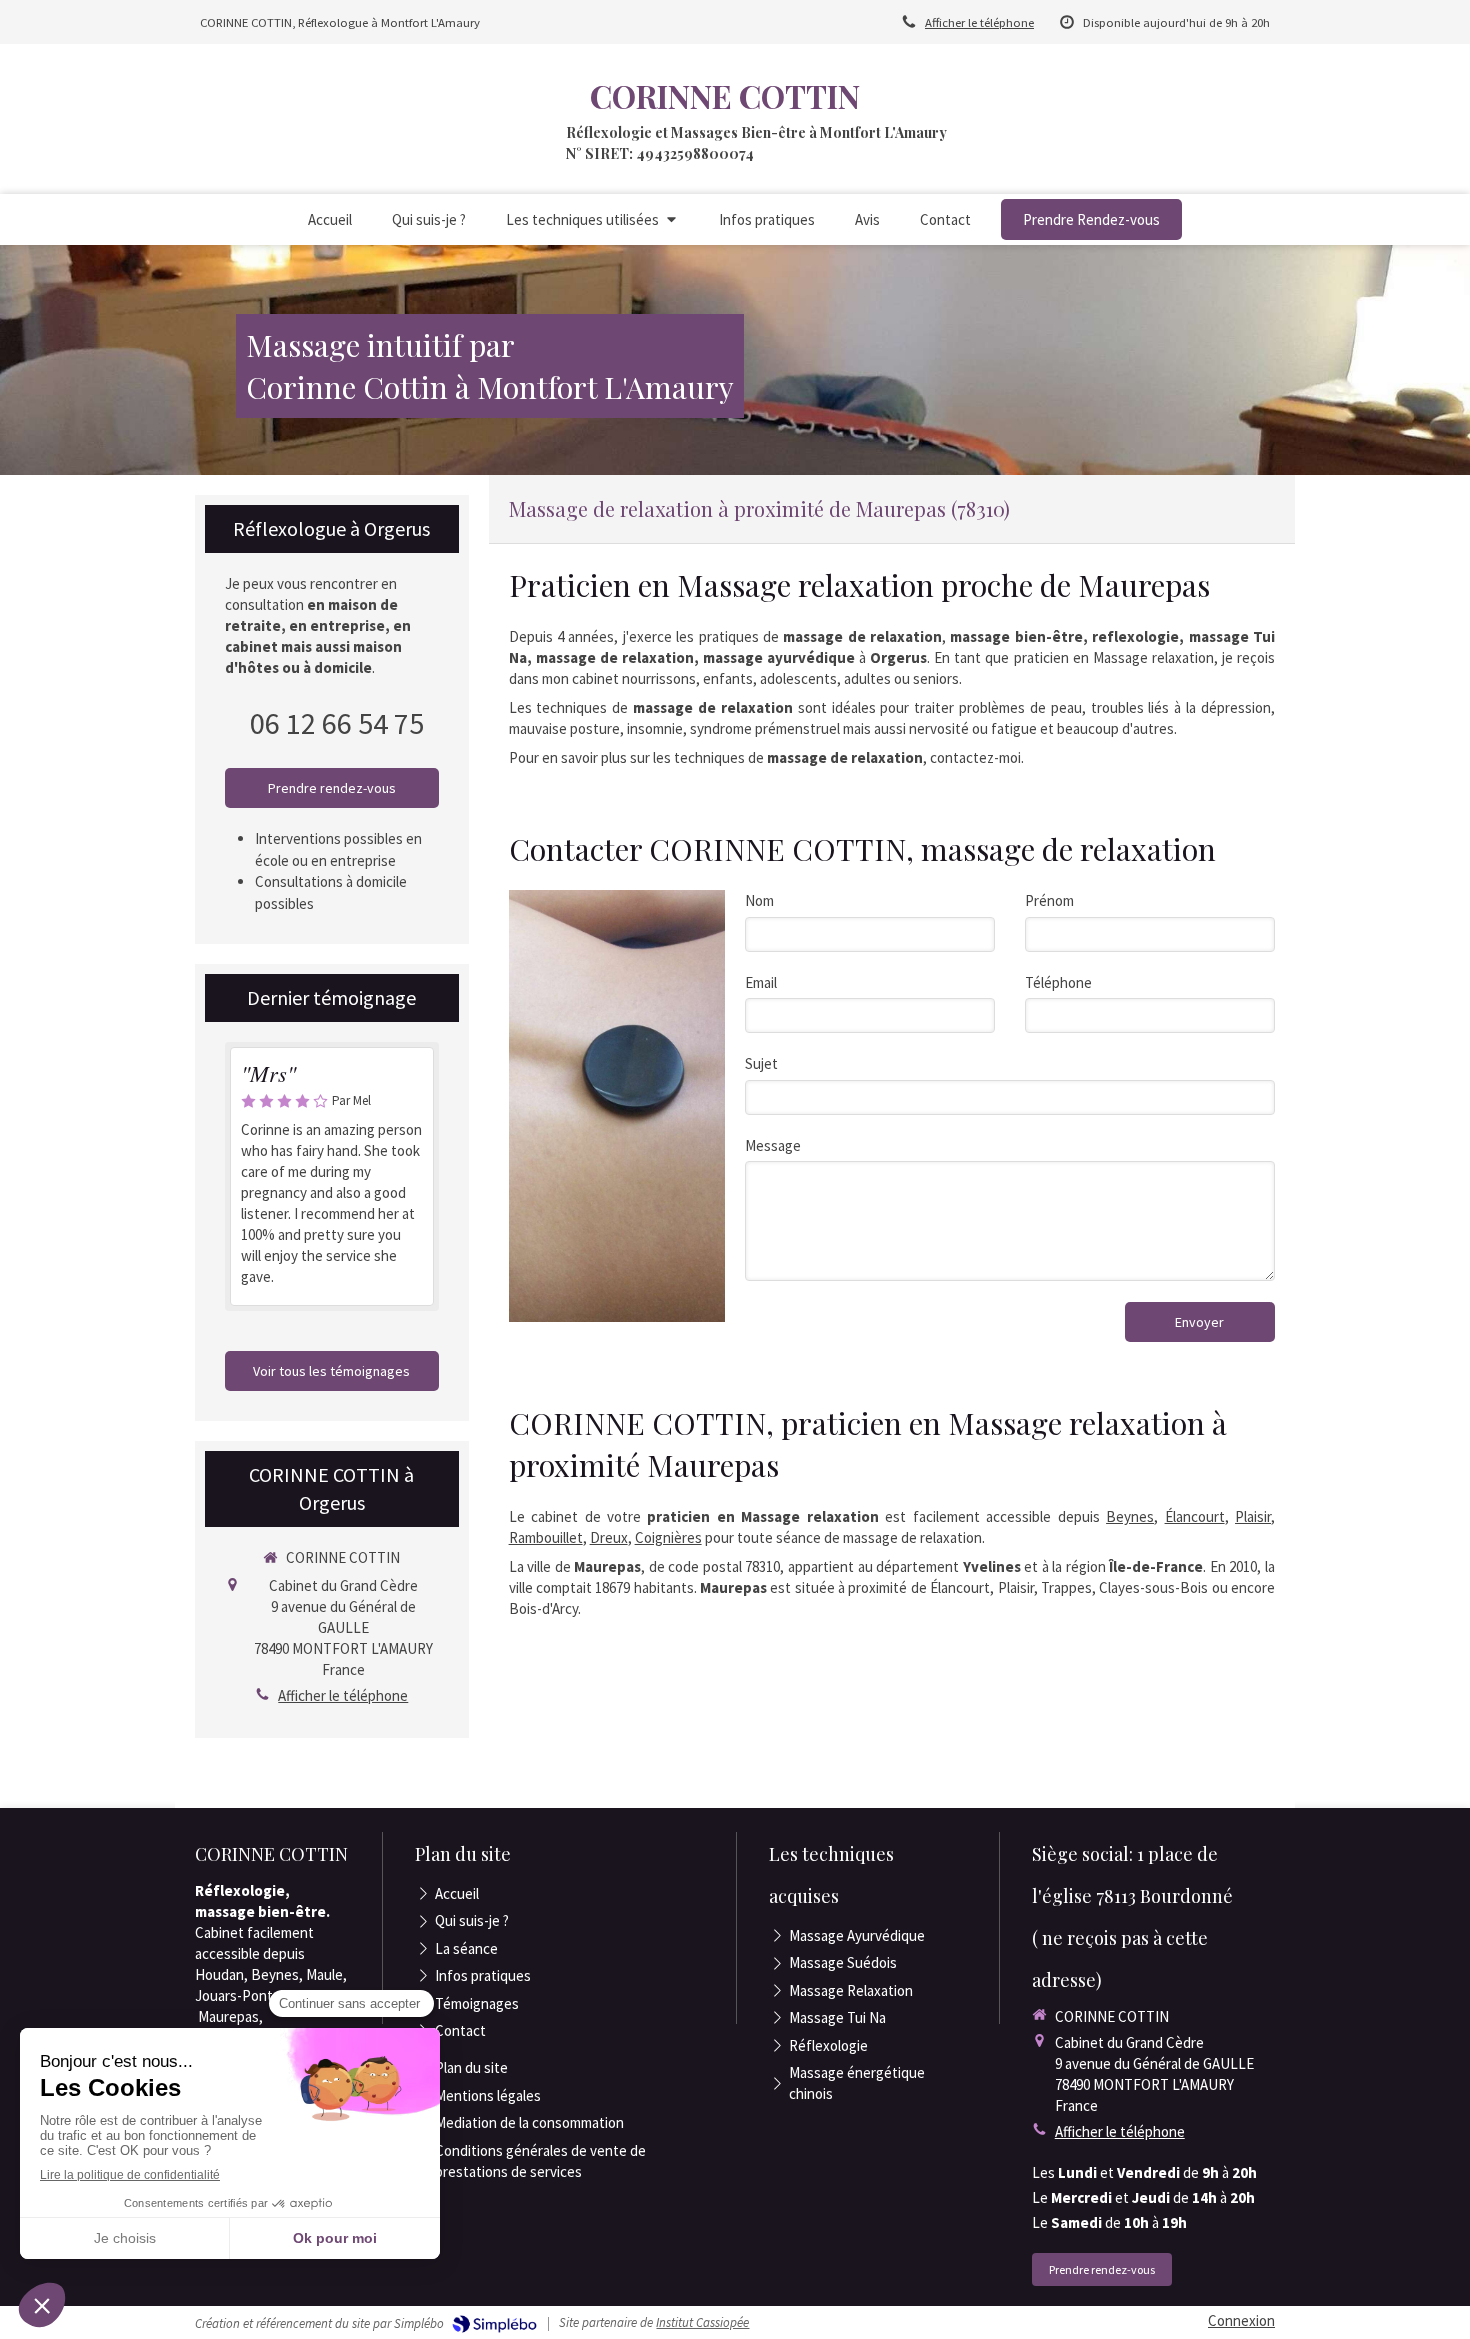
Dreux (609, 1537)
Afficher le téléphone (979, 22)
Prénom (1049, 900)
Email (761, 982)
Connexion (1241, 2320)
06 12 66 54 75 (337, 723)
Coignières (668, 1537)
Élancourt (1195, 1516)
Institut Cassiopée (702, 2322)
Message (773, 1145)
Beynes (1130, 1516)
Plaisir (1253, 1516)
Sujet (761, 1063)
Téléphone (1058, 982)
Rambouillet (546, 1537)
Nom (759, 900)
